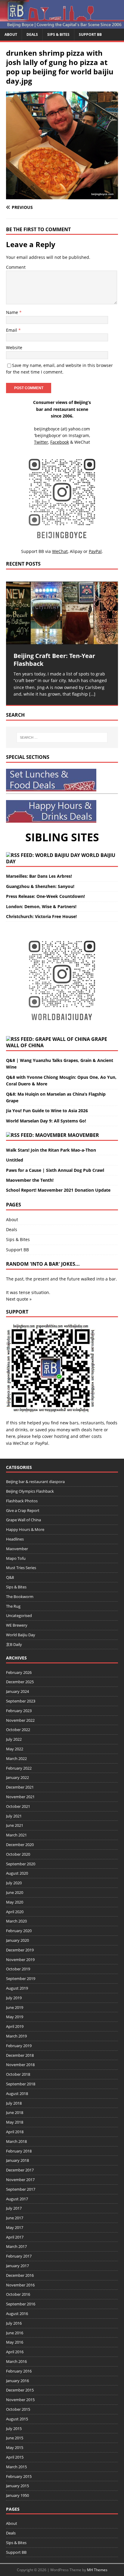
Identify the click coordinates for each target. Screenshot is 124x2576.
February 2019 (19, 2046)
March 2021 (16, 1835)
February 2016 (19, 2371)
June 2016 (15, 2333)
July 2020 (14, 1883)
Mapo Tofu (16, 1558)
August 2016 (17, 2314)
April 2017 (15, 2237)
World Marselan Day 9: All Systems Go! (46, 1121)
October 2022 (18, 1730)
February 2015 (19, 2476)
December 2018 (20, 2055)
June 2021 (15, 1825)
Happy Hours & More (25, 1529)
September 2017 (21, 2189)
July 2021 (14, 1816)
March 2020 (16, 1921)
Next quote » (19, 1299)
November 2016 (20, 2285)
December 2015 (20, 2390)
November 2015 (20, 2400)
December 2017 (20, 2170)
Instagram (79, 435)
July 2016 (14, 2323)
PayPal (42, 1443)
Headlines (15, 1539)
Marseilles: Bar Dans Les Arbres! (39, 876)
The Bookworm (20, 1597)
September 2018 (21, 2084)
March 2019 (16, 2036)
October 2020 (18, 1854)
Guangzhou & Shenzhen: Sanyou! (40, 886)
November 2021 (20, 1797)
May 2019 (15, 2017)
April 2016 (15, 2352)
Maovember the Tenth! (30, 1180)
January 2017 (17, 2266)
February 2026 (19, 1672)
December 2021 (20, 1787)
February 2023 (19, 1711)
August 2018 (17, 2093)
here (98, 1430)
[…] (92, 694)
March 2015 (16, 2467)
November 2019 (20, 1960)
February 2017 (19, 2256)
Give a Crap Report (23, 1510)
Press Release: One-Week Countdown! (45, 896)
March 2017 (16, 2246)
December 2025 (20, 1682)
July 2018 (14, 2103)
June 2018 (15, 2112)
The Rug (13, 1606)
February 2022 (19, 1768)
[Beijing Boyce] (62, 25)
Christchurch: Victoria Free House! (41, 916)
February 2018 (19, 2151)
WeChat (21, 1443)
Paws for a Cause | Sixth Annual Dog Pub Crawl (55, 1170)
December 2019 (20, 1950)
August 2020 (17, 1873)
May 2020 (15, 1902)
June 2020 (15, 1892)
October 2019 (18, 1969)
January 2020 (17, 1940)
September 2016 (21, 2304)
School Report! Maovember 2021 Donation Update (58, 1190)
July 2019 (14, 1998)
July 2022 (14, 1739)
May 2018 (15, 2122)
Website (14, 348)
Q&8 (10, 1577)
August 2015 (17, 2419)
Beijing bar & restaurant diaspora (35, 1482)
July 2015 (14, 2429)
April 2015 (15, 2457)
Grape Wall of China (23, 1520)
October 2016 (18, 2294)
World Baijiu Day (21, 1635)
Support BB (90, 34)
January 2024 (17, 1691)
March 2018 (16, 2141)
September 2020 (21, 1864)
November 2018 (20, 2065)
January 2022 (17, 1777)
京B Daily (14, 1644)
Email (12, 330)
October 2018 (18, 2074)
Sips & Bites (58, 34)
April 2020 (15, 1912)
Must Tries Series (21, 1568)
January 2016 (17, 2381)
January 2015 (17, 2486)
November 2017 (20, 2180)
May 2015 (15, 2447)
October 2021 (18, 1806)
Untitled (15, 1160)
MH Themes (97, 2570)
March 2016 (16, 2361)
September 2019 (21, 1979)
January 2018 (17, 2160)
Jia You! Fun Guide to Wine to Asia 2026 (47, 1111)
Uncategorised (19, 1615)
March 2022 (16, 1758)
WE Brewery (17, 1625)
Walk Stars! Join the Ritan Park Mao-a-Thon (51, 1150)
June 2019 (15, 2007)
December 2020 (20, 1845)
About (11, 34)
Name (13, 312)
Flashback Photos (22, 1501)
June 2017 (15, 2218)
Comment (16, 267)
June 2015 (15, 2438)
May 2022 (15, 1749)
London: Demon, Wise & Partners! (41, 906)
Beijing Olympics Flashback (30, 1491)
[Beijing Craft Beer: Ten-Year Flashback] (62, 613)
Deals (32, 34)
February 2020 (19, 1931)
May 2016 (15, 2342)
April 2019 (15, 2026)
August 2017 (17, 2199)
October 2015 (18, 2409)
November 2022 (20, 1720)
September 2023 (21, 1701)
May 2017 (15, 2227)
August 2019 (17, 1988)
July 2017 (14, 2208)
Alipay (76, 551)
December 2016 (20, 2275)
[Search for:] (62, 737)
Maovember (83, 1135)
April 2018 (15, 2132)
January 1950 (17, 2495)
